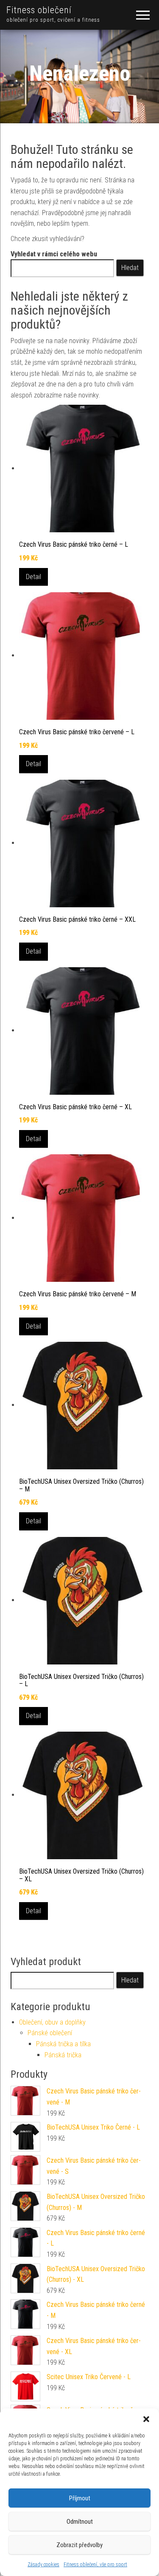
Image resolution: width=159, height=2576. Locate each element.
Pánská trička (63, 2055)
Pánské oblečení (50, 2033)
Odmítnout (80, 2522)
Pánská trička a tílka (63, 2044)
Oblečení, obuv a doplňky (52, 2022)
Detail (33, 577)
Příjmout (80, 2498)
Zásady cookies (43, 2565)
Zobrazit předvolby (79, 2545)
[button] (146, 2419)
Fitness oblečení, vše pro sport (95, 2565)
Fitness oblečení (39, 10)
